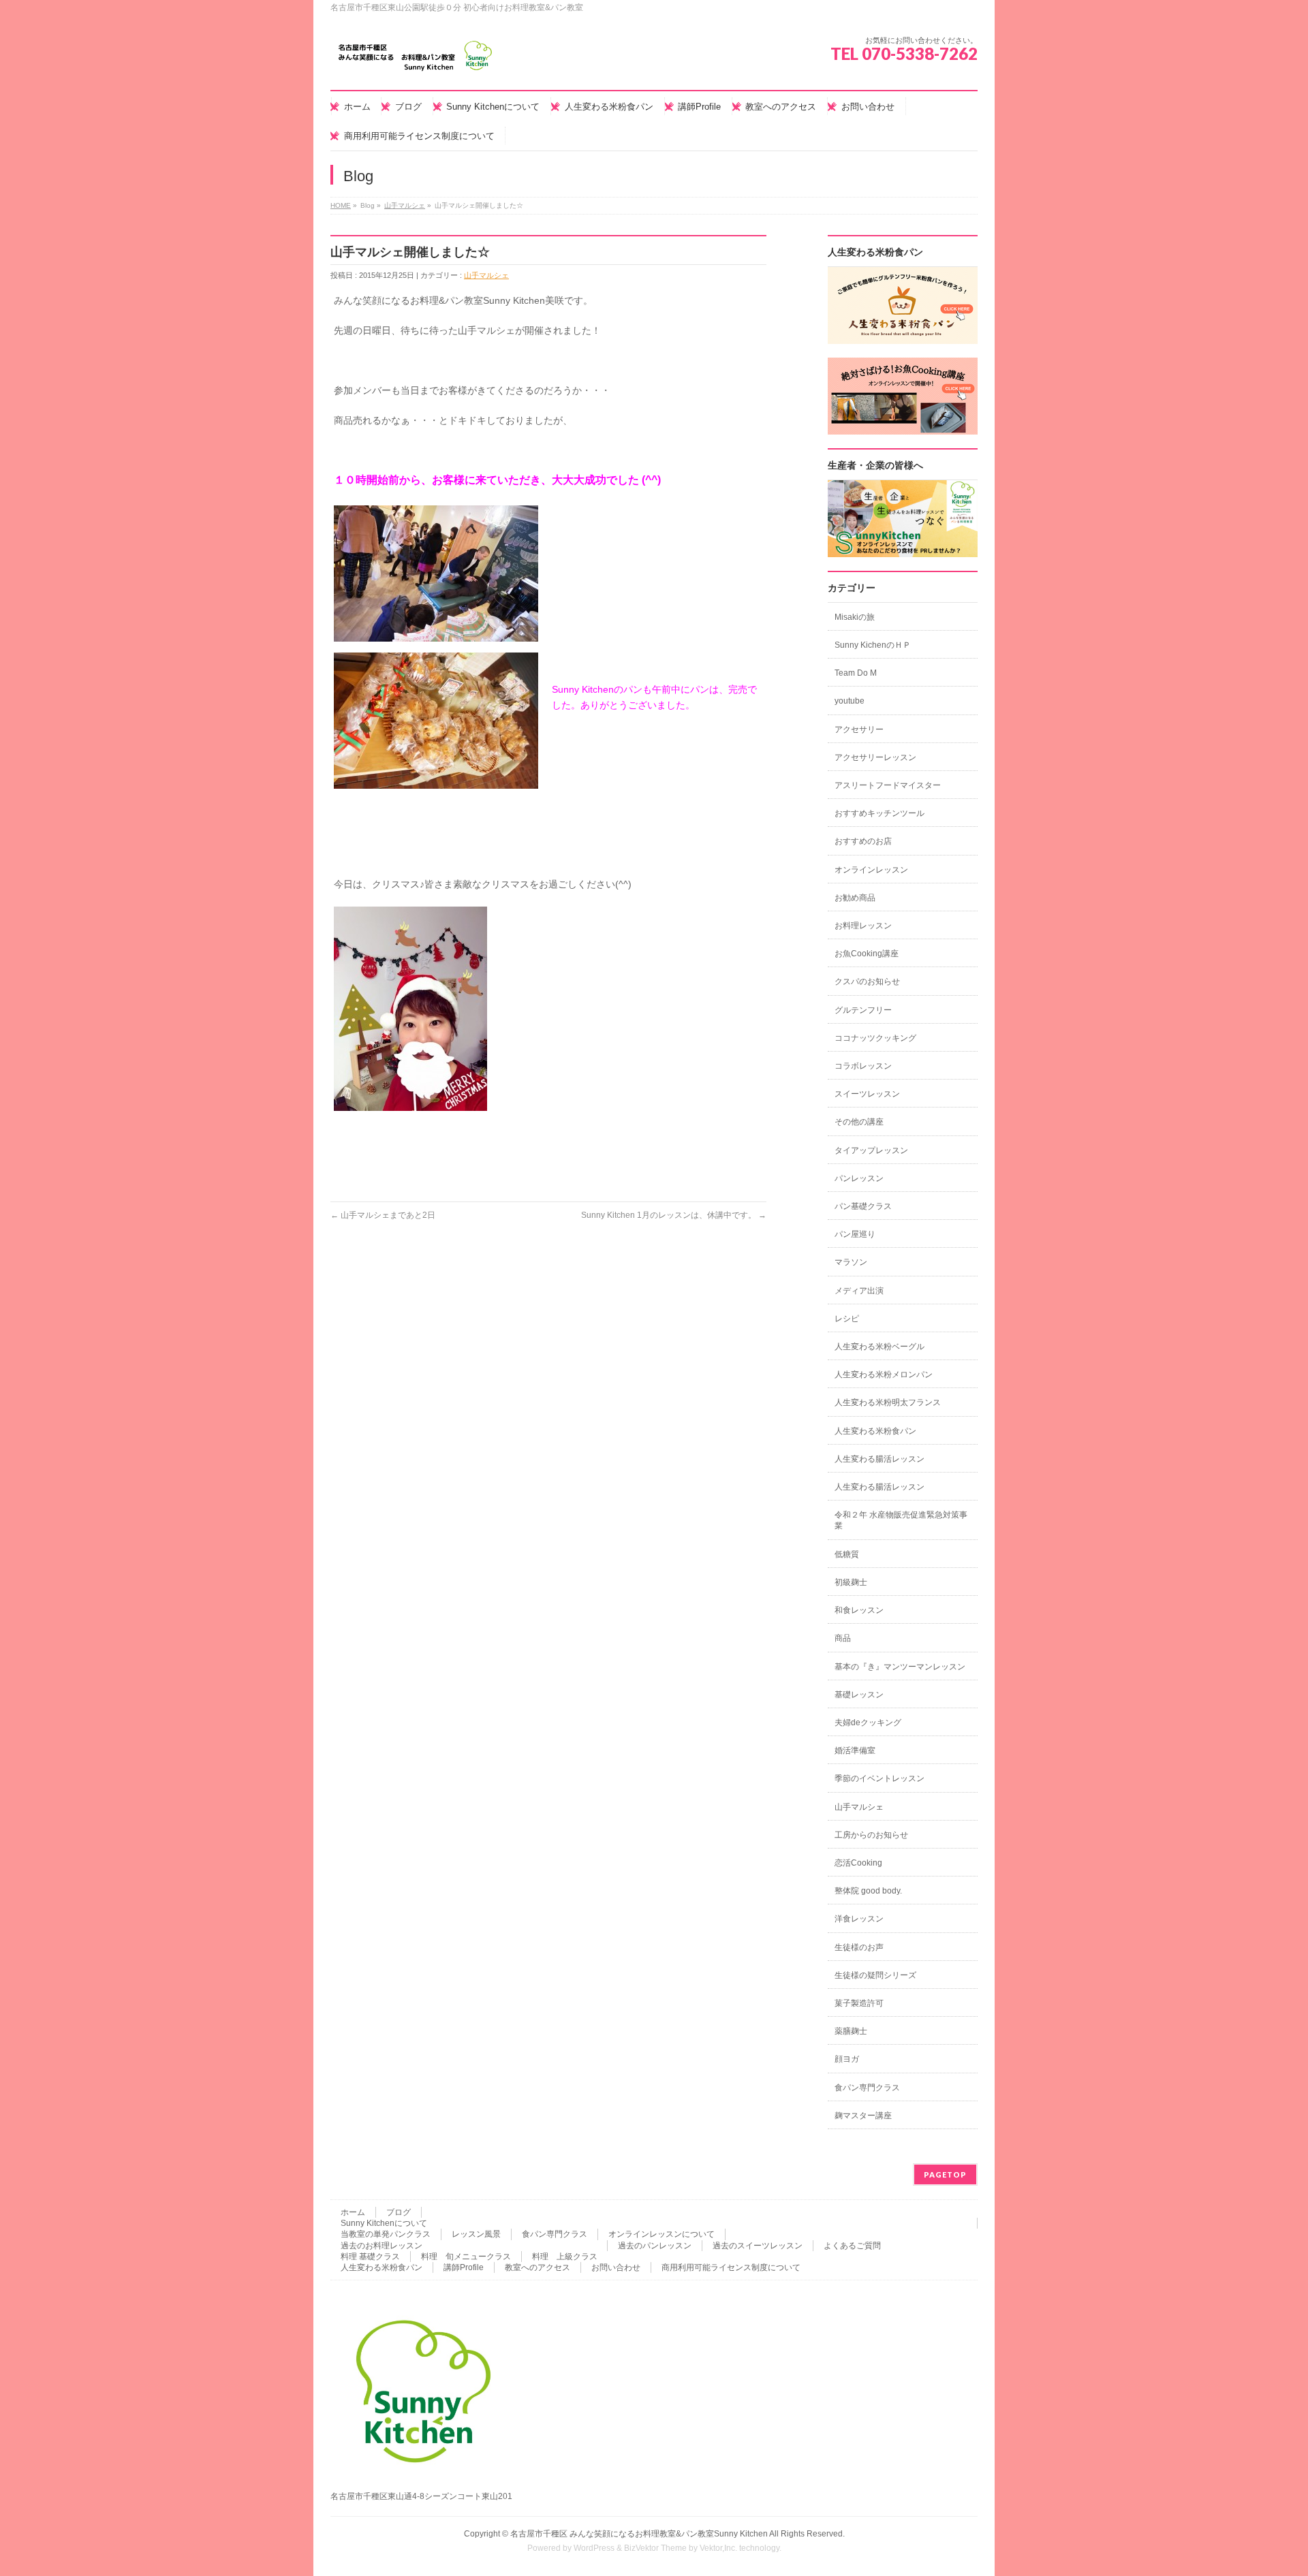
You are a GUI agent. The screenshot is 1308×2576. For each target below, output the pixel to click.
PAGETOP (945, 2174)
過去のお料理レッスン (381, 2246)
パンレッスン (859, 1178)
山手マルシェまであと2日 (383, 1215)
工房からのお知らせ (871, 1835)
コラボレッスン (863, 1066)
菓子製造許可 (859, 2003)
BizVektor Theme (655, 2548)
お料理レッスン (863, 926)
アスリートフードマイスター (888, 785)
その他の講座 (859, 1122)
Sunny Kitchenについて (384, 2223)
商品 (843, 1638)
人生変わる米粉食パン (875, 1431)
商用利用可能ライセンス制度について (731, 2267)
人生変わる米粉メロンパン (884, 1375)
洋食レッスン (859, 1919)
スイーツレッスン (867, 1094)
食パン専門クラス (867, 2088)
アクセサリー (859, 729)
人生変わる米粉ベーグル (879, 1347)
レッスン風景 (476, 2234)
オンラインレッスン (871, 870)
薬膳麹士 (851, 2031)
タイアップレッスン (871, 1150)
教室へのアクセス (538, 2267)
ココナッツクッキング (875, 1038)
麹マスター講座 (863, 2116)
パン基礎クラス (863, 1206)
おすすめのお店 (863, 841)
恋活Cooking (858, 1863)
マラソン (851, 1262)
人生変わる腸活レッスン (879, 1459)
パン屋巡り (855, 1234)
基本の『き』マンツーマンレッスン (900, 1667)
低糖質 (847, 1554)
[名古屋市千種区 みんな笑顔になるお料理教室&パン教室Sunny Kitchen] (416, 61)
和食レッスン (859, 1610)
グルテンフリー (863, 1010)
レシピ (847, 1319)
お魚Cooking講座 (867, 954)
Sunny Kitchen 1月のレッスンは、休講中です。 (674, 1215)
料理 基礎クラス (370, 2257)
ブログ (399, 2212)
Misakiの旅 (855, 617)
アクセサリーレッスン (875, 757)
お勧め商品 (855, 898)
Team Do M (856, 673)
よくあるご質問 (852, 2246)
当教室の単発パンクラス (386, 2234)
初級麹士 (851, 1582)
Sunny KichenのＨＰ (873, 645)
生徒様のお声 (859, 1947)
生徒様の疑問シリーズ (875, 1975)
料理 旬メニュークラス (466, 2257)
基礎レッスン (859, 1695)
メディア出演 (859, 1291)
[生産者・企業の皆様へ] (903, 550)
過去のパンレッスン (655, 2246)
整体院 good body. (868, 1891)
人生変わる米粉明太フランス (888, 1402)
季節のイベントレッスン (879, 1778)
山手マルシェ (405, 205)
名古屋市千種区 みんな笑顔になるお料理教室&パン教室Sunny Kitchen (639, 2534)
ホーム (353, 2212)
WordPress (594, 2548)
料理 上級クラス (565, 2257)
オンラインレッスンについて (661, 2234)
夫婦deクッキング (868, 1723)
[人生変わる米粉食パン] (903, 336)
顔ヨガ (847, 2059)
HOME (341, 205)
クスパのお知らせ (867, 981)
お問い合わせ (616, 2267)
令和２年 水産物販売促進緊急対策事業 (901, 1520)
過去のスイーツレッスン (758, 2246)
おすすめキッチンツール (879, 813)
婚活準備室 (855, 1750)
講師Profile (464, 2267)
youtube (850, 701)
